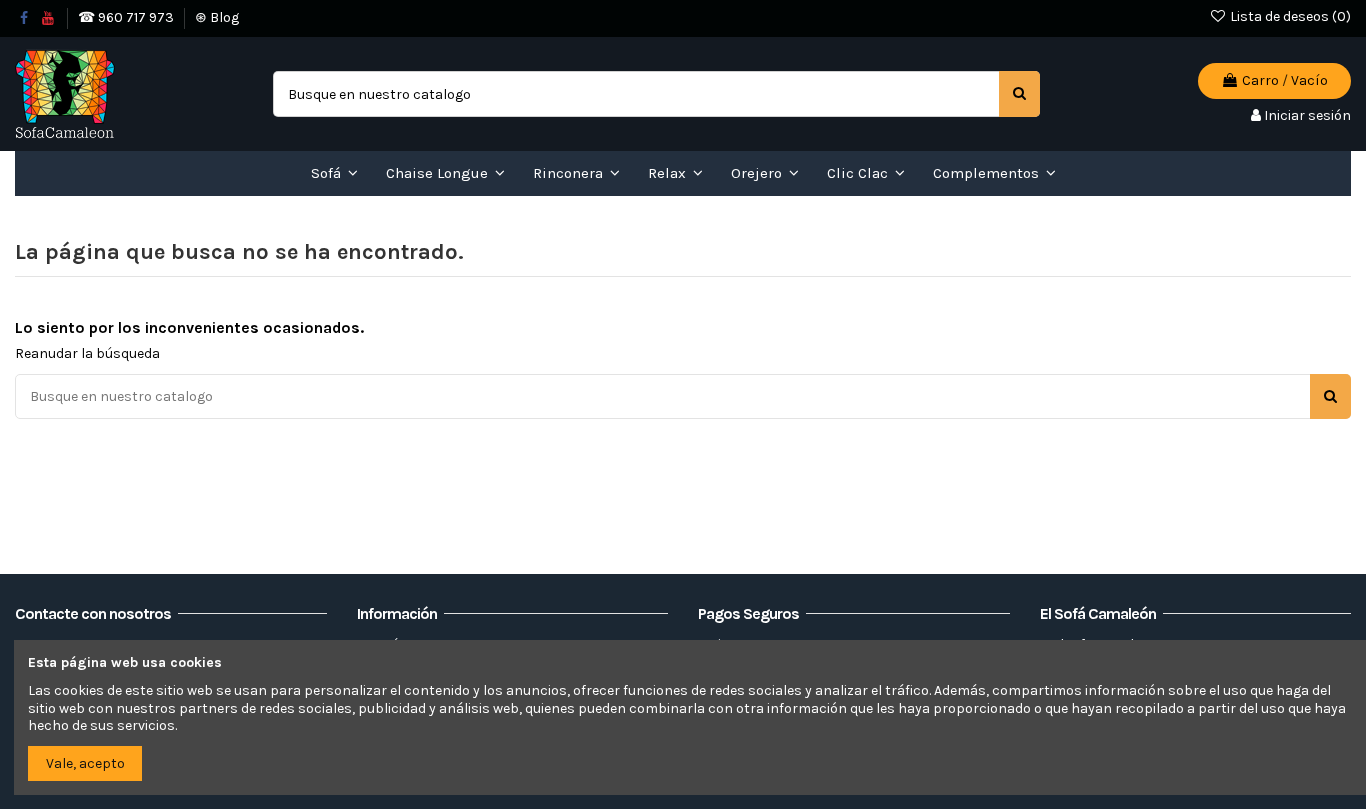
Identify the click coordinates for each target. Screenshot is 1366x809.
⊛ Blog (217, 17)
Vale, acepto (85, 763)
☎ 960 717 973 (127, 17)
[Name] (1019, 93)
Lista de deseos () (1289, 16)
